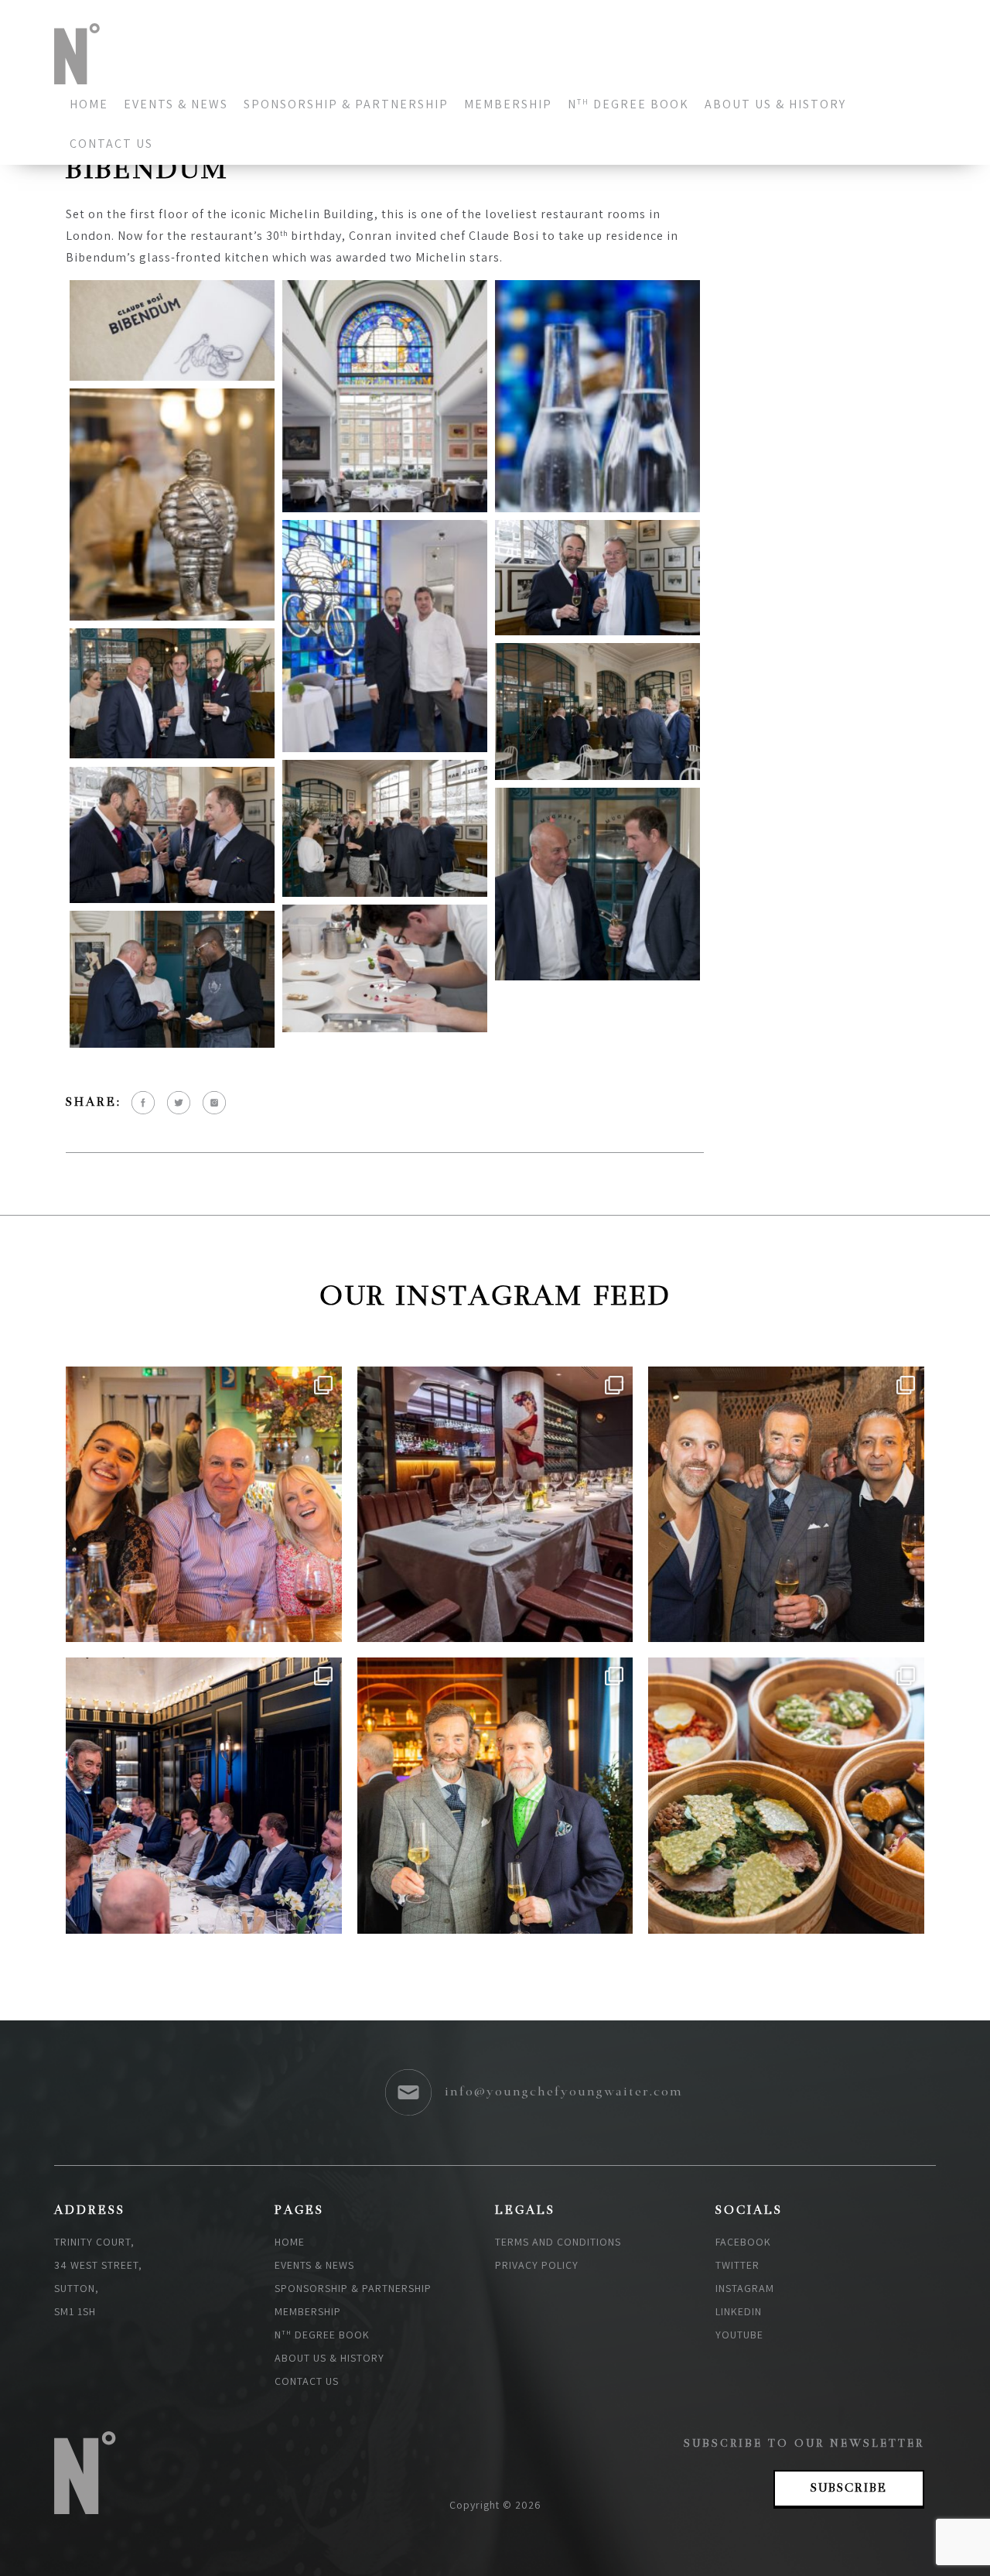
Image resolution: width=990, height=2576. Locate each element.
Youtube (739, 2335)
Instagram (745, 2288)
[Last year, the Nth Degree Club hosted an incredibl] (786, 1505)
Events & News (176, 104)
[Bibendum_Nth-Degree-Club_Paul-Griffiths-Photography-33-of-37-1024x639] (385, 968)
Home (89, 104)
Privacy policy (537, 2265)
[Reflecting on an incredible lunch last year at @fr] (495, 1505)
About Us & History (775, 104)
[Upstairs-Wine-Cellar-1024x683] (172, 979)
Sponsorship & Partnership (346, 104)
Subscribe (849, 2489)
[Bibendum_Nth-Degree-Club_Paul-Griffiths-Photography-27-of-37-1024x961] (597, 884)
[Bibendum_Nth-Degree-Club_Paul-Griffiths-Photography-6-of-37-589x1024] (597, 396)
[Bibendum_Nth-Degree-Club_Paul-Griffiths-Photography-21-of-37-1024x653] (172, 694)
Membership (508, 104)
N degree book (628, 104)
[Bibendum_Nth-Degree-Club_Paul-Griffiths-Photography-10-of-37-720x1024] (172, 505)
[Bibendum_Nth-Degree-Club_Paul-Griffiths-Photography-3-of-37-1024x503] (172, 330)
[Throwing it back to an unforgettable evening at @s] (495, 1796)
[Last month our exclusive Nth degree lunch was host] (786, 1796)
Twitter (737, 2265)
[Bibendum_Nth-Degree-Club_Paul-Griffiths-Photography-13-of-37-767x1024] (385, 636)
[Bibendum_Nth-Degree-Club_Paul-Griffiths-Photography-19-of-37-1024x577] (597, 578)
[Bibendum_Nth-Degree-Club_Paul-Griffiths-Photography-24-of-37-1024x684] (385, 828)
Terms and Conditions (558, 2242)
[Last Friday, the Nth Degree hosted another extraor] (204, 1796)
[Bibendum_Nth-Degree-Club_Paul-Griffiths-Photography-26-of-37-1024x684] (172, 835)
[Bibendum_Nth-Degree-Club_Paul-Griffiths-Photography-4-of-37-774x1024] (385, 396)
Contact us (111, 144)
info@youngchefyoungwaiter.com (564, 2092)
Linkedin (739, 2311)
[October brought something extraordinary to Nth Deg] (204, 1505)
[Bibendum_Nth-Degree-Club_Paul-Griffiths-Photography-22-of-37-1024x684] (597, 712)
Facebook (743, 2242)
